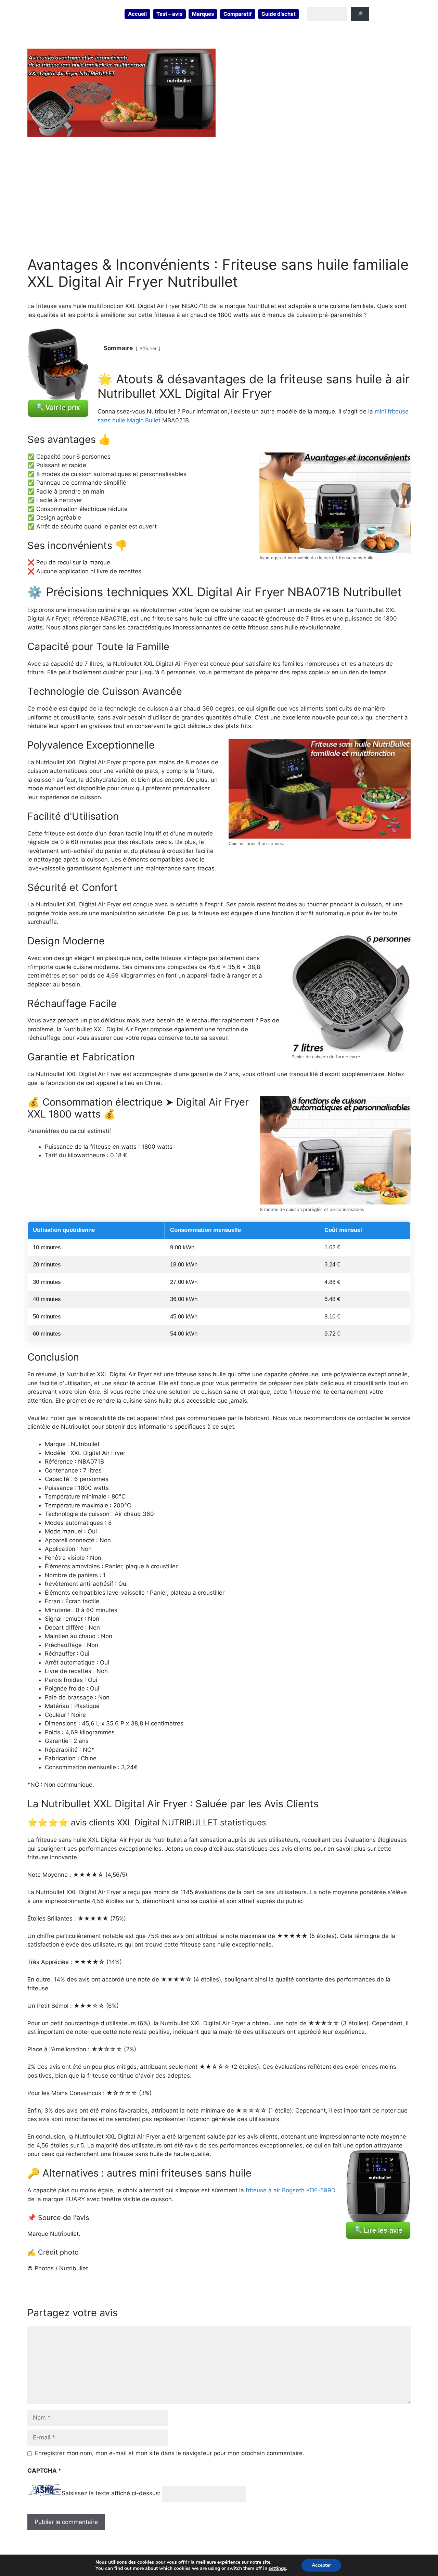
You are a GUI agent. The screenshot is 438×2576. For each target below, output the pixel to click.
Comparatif (238, 14)
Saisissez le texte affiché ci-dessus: (111, 2494)
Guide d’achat (279, 14)
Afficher (148, 348)
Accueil (137, 14)
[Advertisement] (219, 196)
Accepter (321, 2565)
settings (277, 2568)
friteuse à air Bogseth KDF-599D (291, 2190)
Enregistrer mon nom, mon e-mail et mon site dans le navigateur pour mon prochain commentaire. (170, 2453)
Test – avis (169, 14)
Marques (203, 14)
